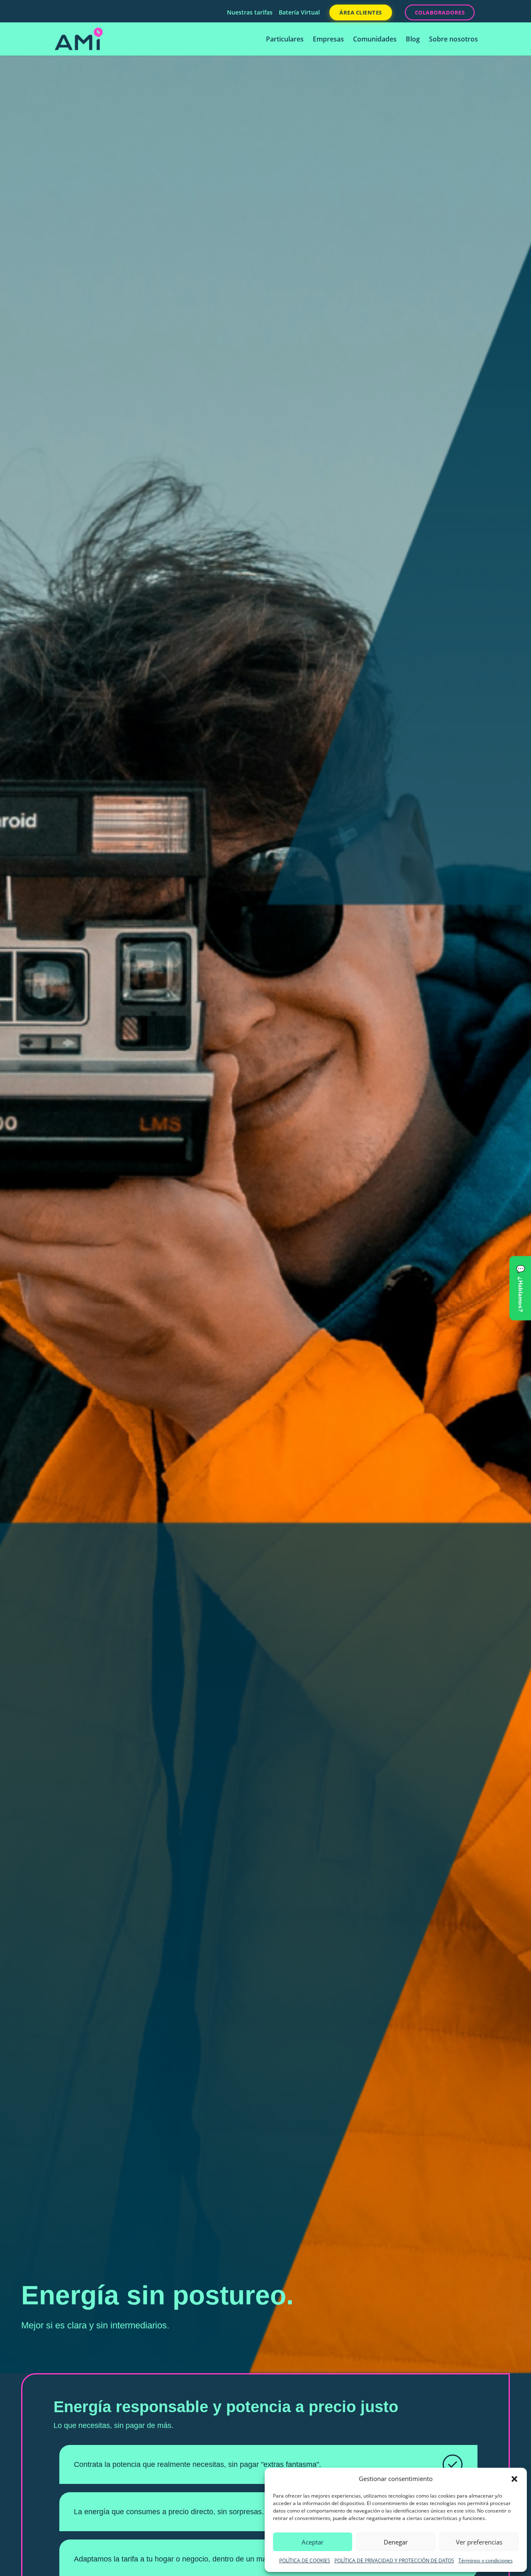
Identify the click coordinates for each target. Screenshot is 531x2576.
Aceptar (313, 2542)
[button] (514, 2479)
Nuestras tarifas (250, 13)
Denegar (396, 2542)
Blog (413, 40)
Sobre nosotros (453, 40)
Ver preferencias (479, 2542)
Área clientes (361, 12)
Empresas (328, 40)
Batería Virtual (299, 13)
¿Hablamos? (521, 1294)
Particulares (285, 40)
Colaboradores (440, 12)
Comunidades (375, 40)
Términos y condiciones (486, 2560)
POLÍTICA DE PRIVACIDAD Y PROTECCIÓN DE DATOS (394, 2560)
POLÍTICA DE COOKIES (305, 2560)
